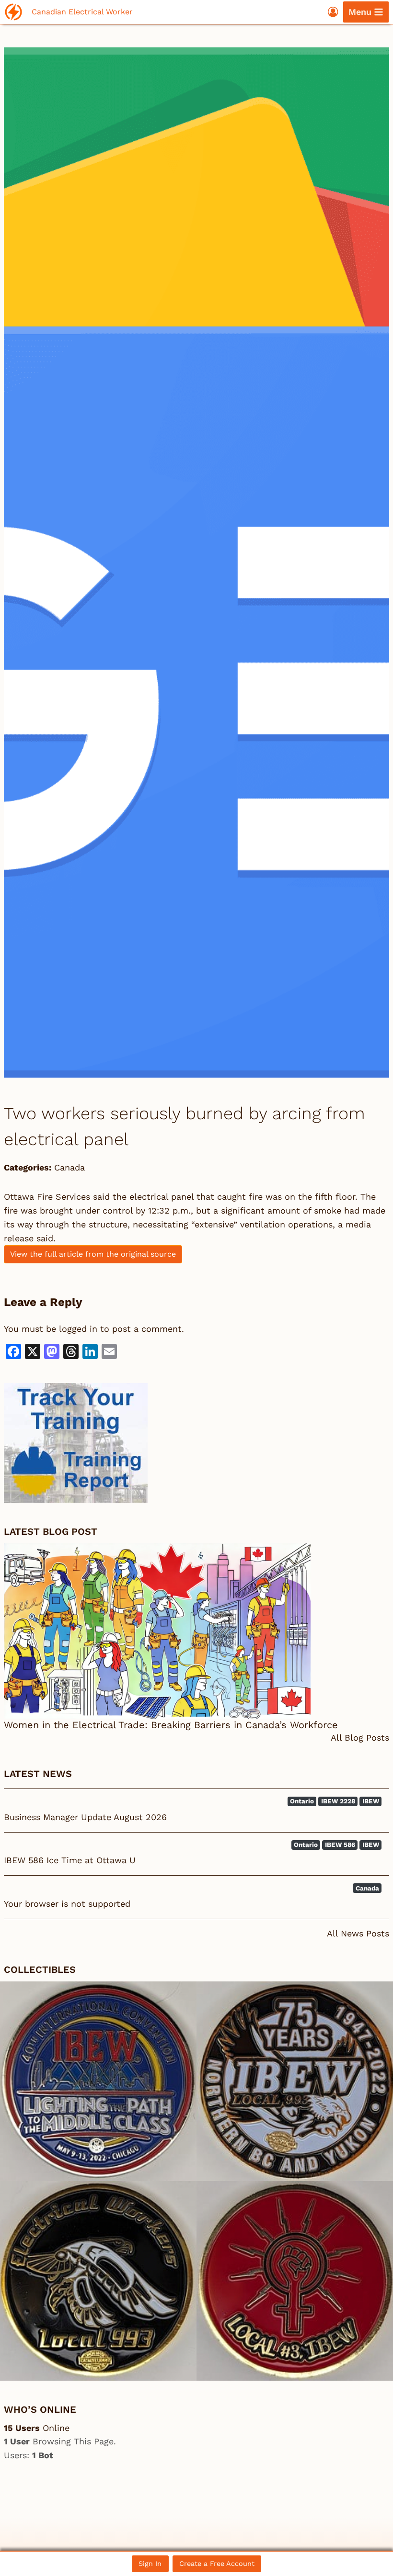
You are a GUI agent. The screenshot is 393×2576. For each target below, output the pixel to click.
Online (37, 2428)
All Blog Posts (360, 1738)
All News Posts (358, 1933)
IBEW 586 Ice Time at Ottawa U (70, 1860)
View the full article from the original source (93, 1254)
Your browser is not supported (67, 1904)
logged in (78, 1329)
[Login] (333, 12)
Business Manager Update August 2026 (85, 1817)
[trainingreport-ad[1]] (196, 1443)
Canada (69, 1167)
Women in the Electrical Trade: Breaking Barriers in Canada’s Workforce (171, 1725)
